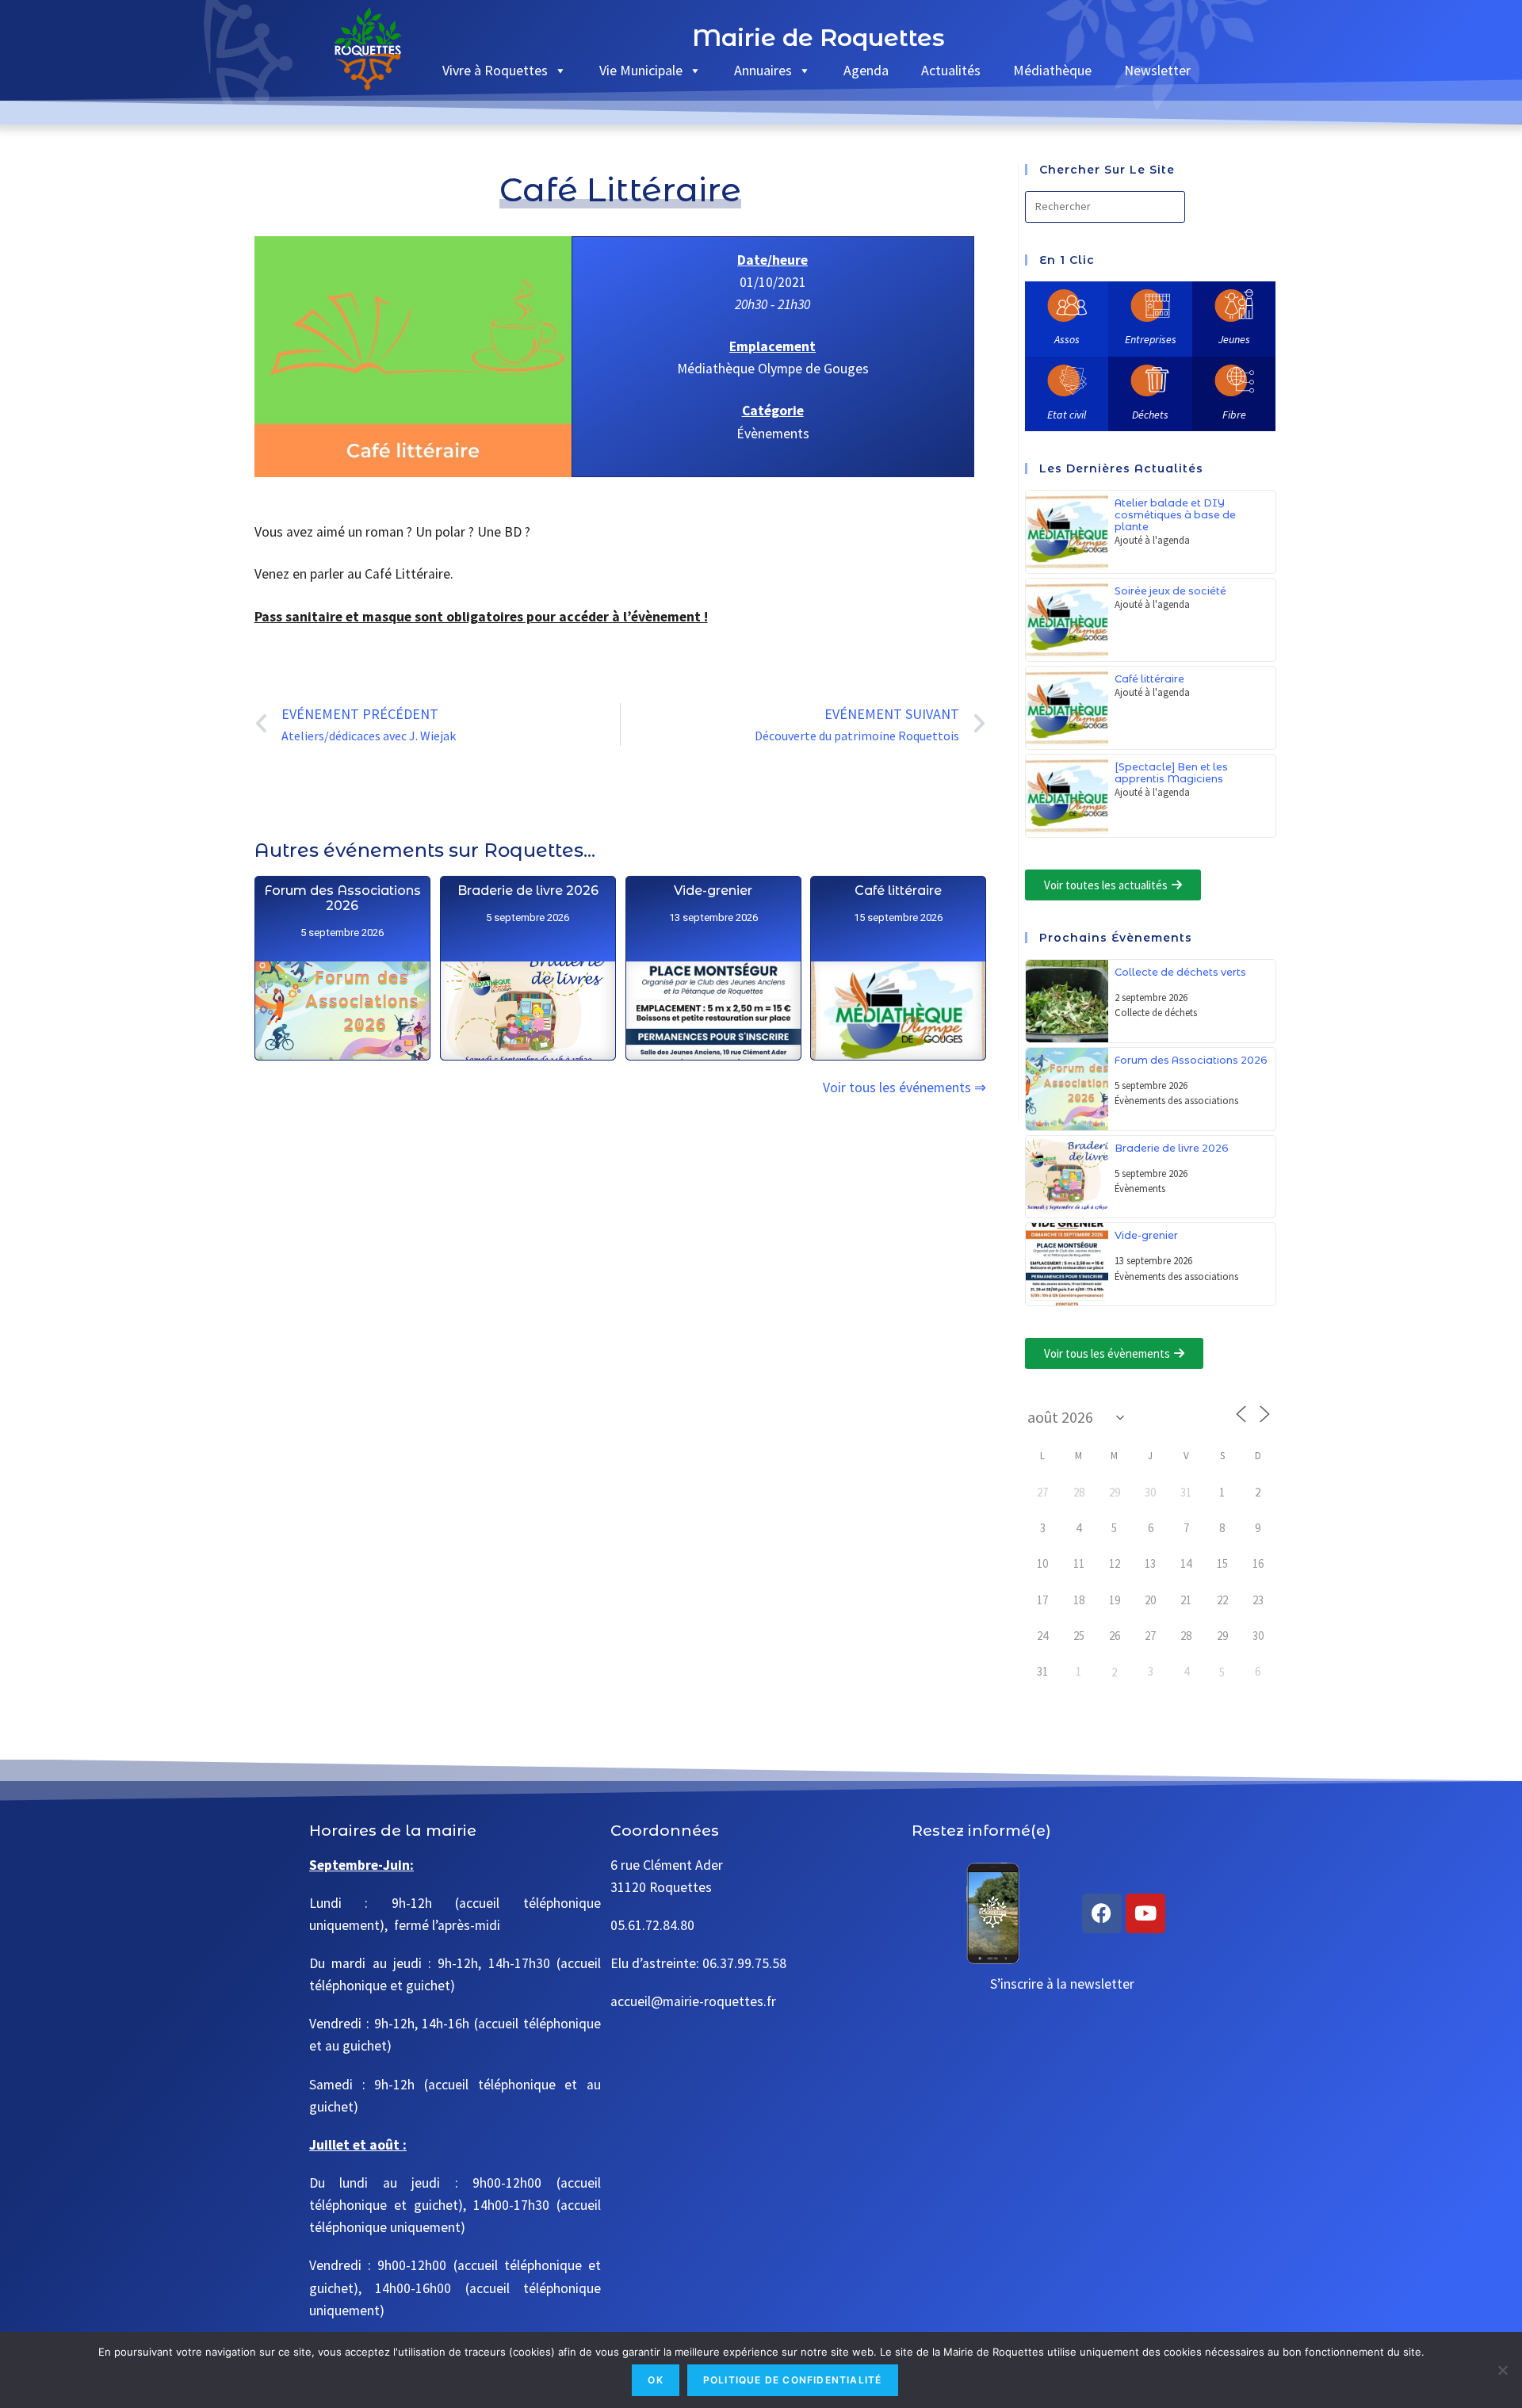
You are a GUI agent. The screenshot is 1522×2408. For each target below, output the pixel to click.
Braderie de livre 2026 (527, 891)
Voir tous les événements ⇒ (904, 1087)
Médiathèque (1052, 70)
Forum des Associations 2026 (342, 898)
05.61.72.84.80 (652, 1925)
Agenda (866, 70)
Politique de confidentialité (793, 2380)
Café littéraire (898, 891)
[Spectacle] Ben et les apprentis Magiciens (1171, 773)
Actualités (951, 70)
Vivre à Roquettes (495, 70)
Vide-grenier (713, 891)
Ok (655, 2380)
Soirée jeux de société (1170, 591)
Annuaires (763, 70)
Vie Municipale (641, 70)
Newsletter (1157, 70)
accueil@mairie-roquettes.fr (693, 2001)
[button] (1113, 885)
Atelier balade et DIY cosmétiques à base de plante (1175, 515)
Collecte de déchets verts (1180, 972)
